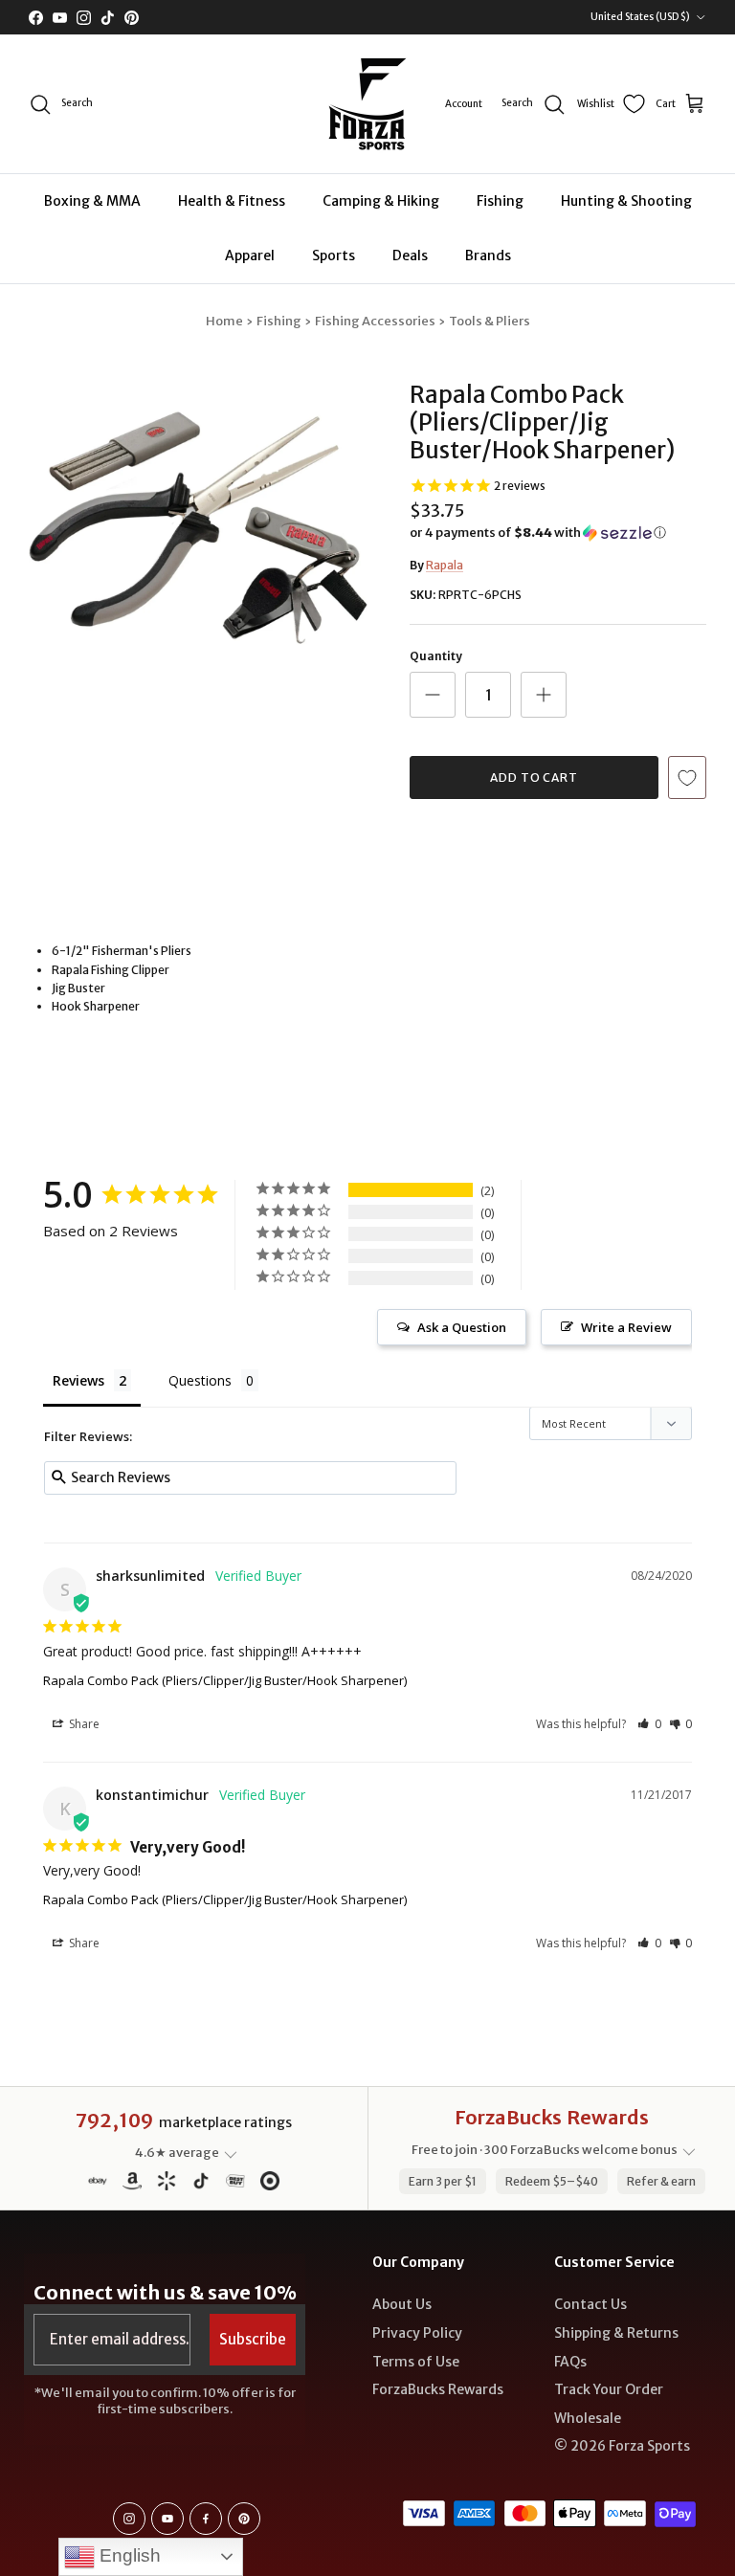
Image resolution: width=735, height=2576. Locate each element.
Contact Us (590, 2304)
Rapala (445, 565)
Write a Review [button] (626, 1327)
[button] (538, 533)
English (128, 2555)
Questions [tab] (200, 1380)
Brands (488, 255)
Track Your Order (609, 2389)
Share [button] (83, 1724)
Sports (334, 255)
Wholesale (588, 2418)
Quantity (436, 656)
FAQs (570, 2362)
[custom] (129, 2519)
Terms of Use (416, 2362)
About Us (402, 2304)
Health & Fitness (232, 201)
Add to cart (535, 777)
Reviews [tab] (78, 1380)
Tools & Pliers (490, 321)
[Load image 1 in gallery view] (198, 528)
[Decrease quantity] (433, 695)
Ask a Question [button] (462, 1327)
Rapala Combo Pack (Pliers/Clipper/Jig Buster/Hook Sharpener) (225, 1680)
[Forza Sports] (368, 104)
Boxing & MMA (92, 201)
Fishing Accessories (375, 321)
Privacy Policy (417, 2333)
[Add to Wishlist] (687, 777)
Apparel (250, 255)
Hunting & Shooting (626, 201)
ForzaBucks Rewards (438, 2389)
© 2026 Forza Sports (622, 2446)
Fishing (500, 201)
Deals (410, 255)
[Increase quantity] (544, 695)
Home (224, 321)
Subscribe (253, 2339)
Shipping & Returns (616, 2333)
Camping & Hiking (381, 201)
